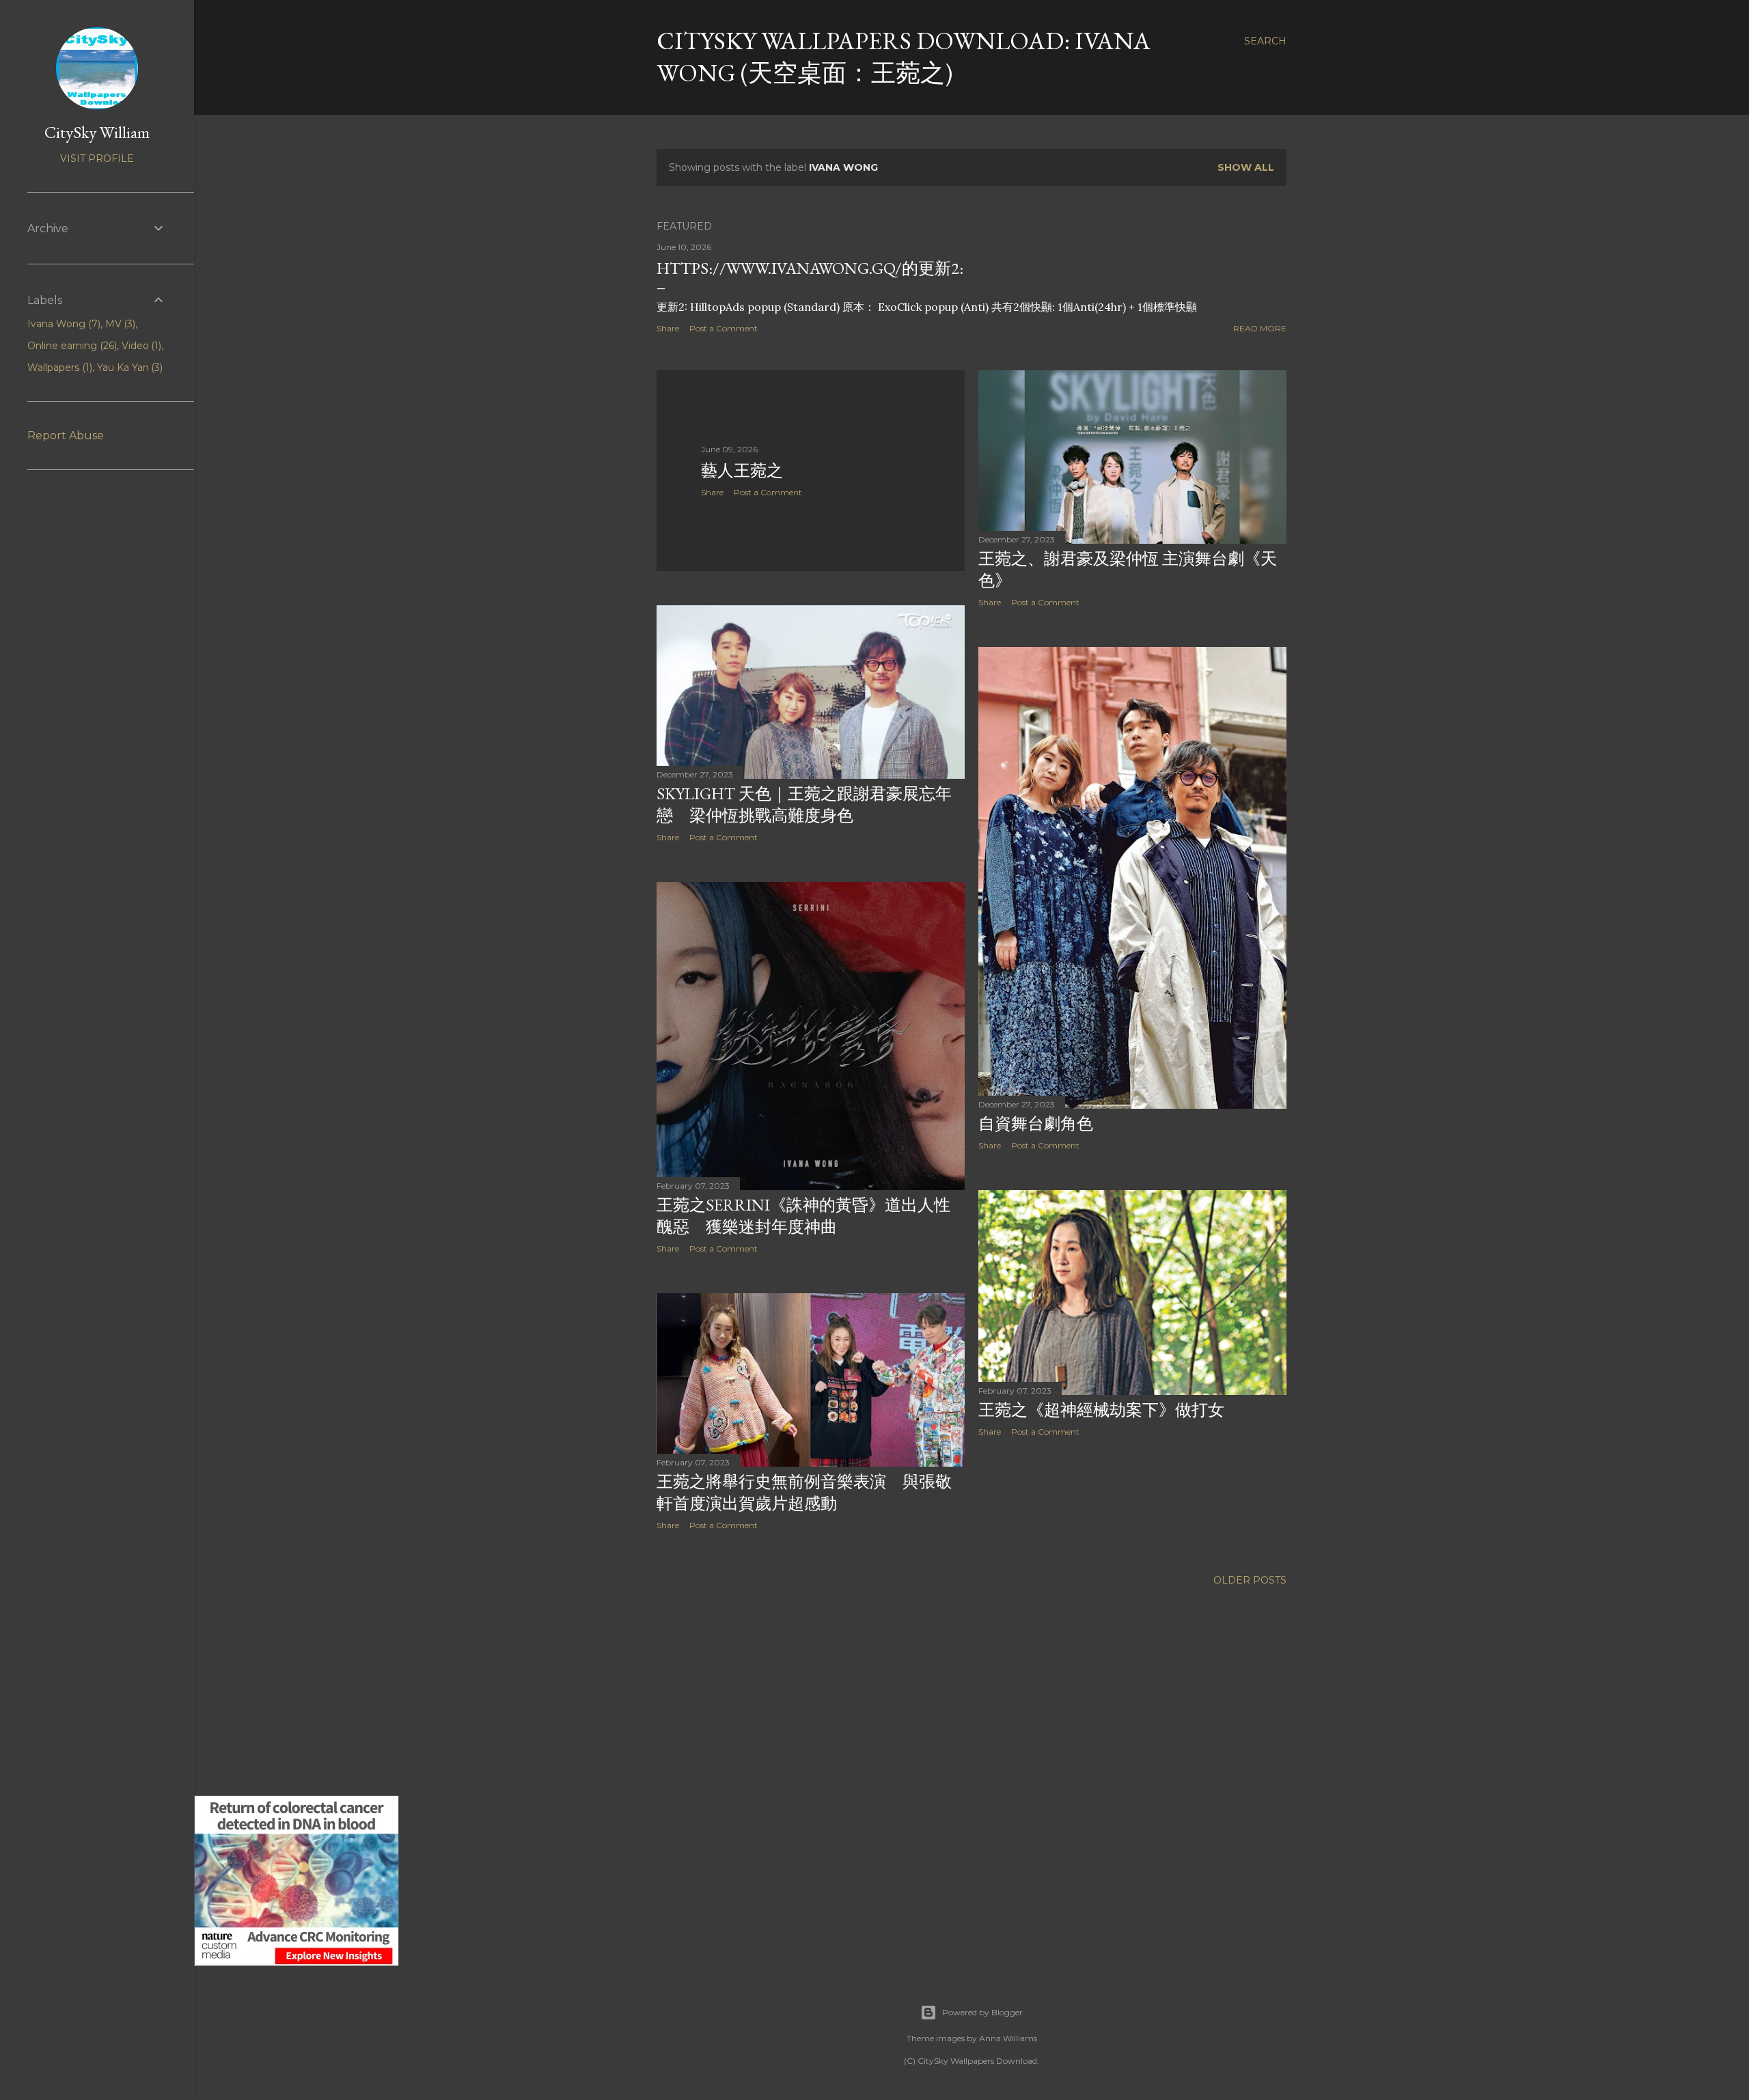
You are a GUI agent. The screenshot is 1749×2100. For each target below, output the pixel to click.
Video (140, 346)
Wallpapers (58, 368)
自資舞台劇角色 (1036, 1123)
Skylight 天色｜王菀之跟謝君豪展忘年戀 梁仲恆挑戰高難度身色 (804, 804)
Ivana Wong (63, 324)
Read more (1260, 328)
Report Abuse (66, 436)
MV (119, 324)
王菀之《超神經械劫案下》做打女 (1101, 1410)
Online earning (71, 346)
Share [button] (668, 328)
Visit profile (97, 158)
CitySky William (97, 132)
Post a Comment (724, 328)
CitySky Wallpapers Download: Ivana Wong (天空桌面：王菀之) (904, 57)
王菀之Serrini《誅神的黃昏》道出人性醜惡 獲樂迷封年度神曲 (803, 1216)
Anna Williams (1008, 2038)
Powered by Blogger (982, 2012)
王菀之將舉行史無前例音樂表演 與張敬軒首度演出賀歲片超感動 (804, 1492)
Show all (1246, 167)
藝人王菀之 (742, 470)
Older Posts (1250, 1580)
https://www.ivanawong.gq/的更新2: (810, 268)
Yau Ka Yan (129, 368)
